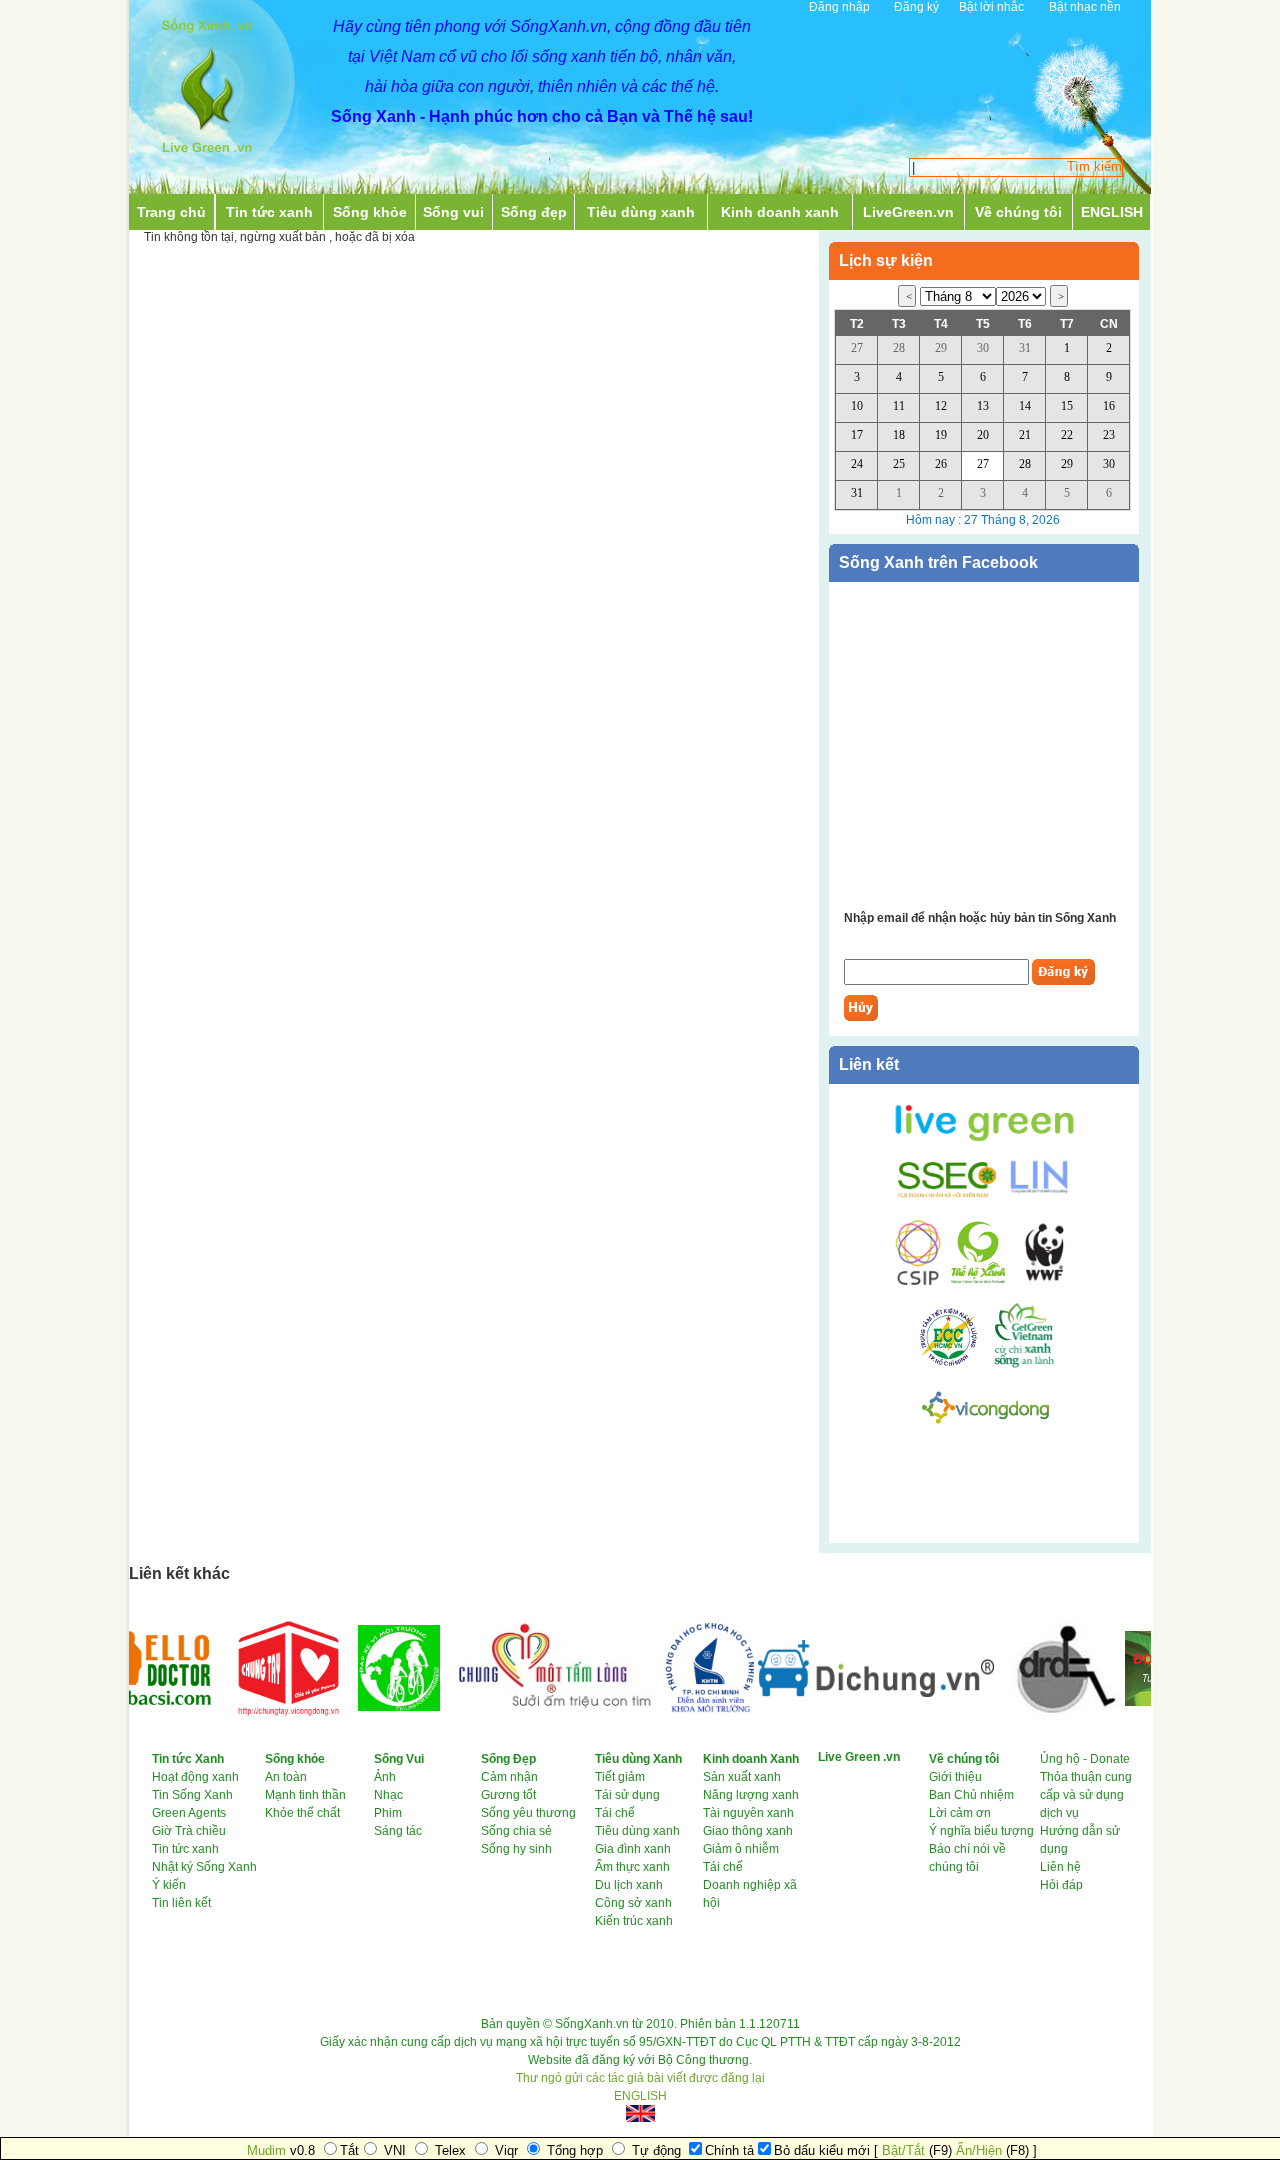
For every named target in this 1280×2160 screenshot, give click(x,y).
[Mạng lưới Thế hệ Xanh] (975, 1282)
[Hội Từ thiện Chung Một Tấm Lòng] (530, 1716)
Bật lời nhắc (991, 7)
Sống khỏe (370, 212)
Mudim (266, 2150)
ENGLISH (1112, 212)
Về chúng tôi (1018, 212)
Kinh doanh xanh (780, 212)
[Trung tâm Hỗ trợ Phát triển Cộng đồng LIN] (1035, 1194)
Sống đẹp (534, 212)
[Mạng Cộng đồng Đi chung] (854, 1693)
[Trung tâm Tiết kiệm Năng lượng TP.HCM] (956, 1364)
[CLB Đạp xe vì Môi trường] (377, 1707)
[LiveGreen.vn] (984, 1140)
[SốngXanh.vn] (207, 158)
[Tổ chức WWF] (1042, 1282)
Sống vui (453, 212)
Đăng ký (916, 7)
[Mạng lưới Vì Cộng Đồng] (985, 1427)
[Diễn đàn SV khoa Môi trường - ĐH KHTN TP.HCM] (687, 1709)
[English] (640, 2113)
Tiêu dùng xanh (641, 212)
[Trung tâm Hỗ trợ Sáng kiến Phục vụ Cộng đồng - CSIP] (918, 1282)
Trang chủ (171, 212)
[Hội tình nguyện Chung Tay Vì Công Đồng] (266, 1724)
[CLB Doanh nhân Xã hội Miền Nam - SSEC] (947, 1194)
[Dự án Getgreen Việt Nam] (1024, 1364)
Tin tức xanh (269, 212)
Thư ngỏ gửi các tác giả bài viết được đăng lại (640, 2078)
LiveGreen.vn (908, 212)
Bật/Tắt (903, 2150)
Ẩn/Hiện (979, 2150)
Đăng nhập (839, 7)
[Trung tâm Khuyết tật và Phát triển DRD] (1037, 1718)
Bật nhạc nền (1085, 7)
